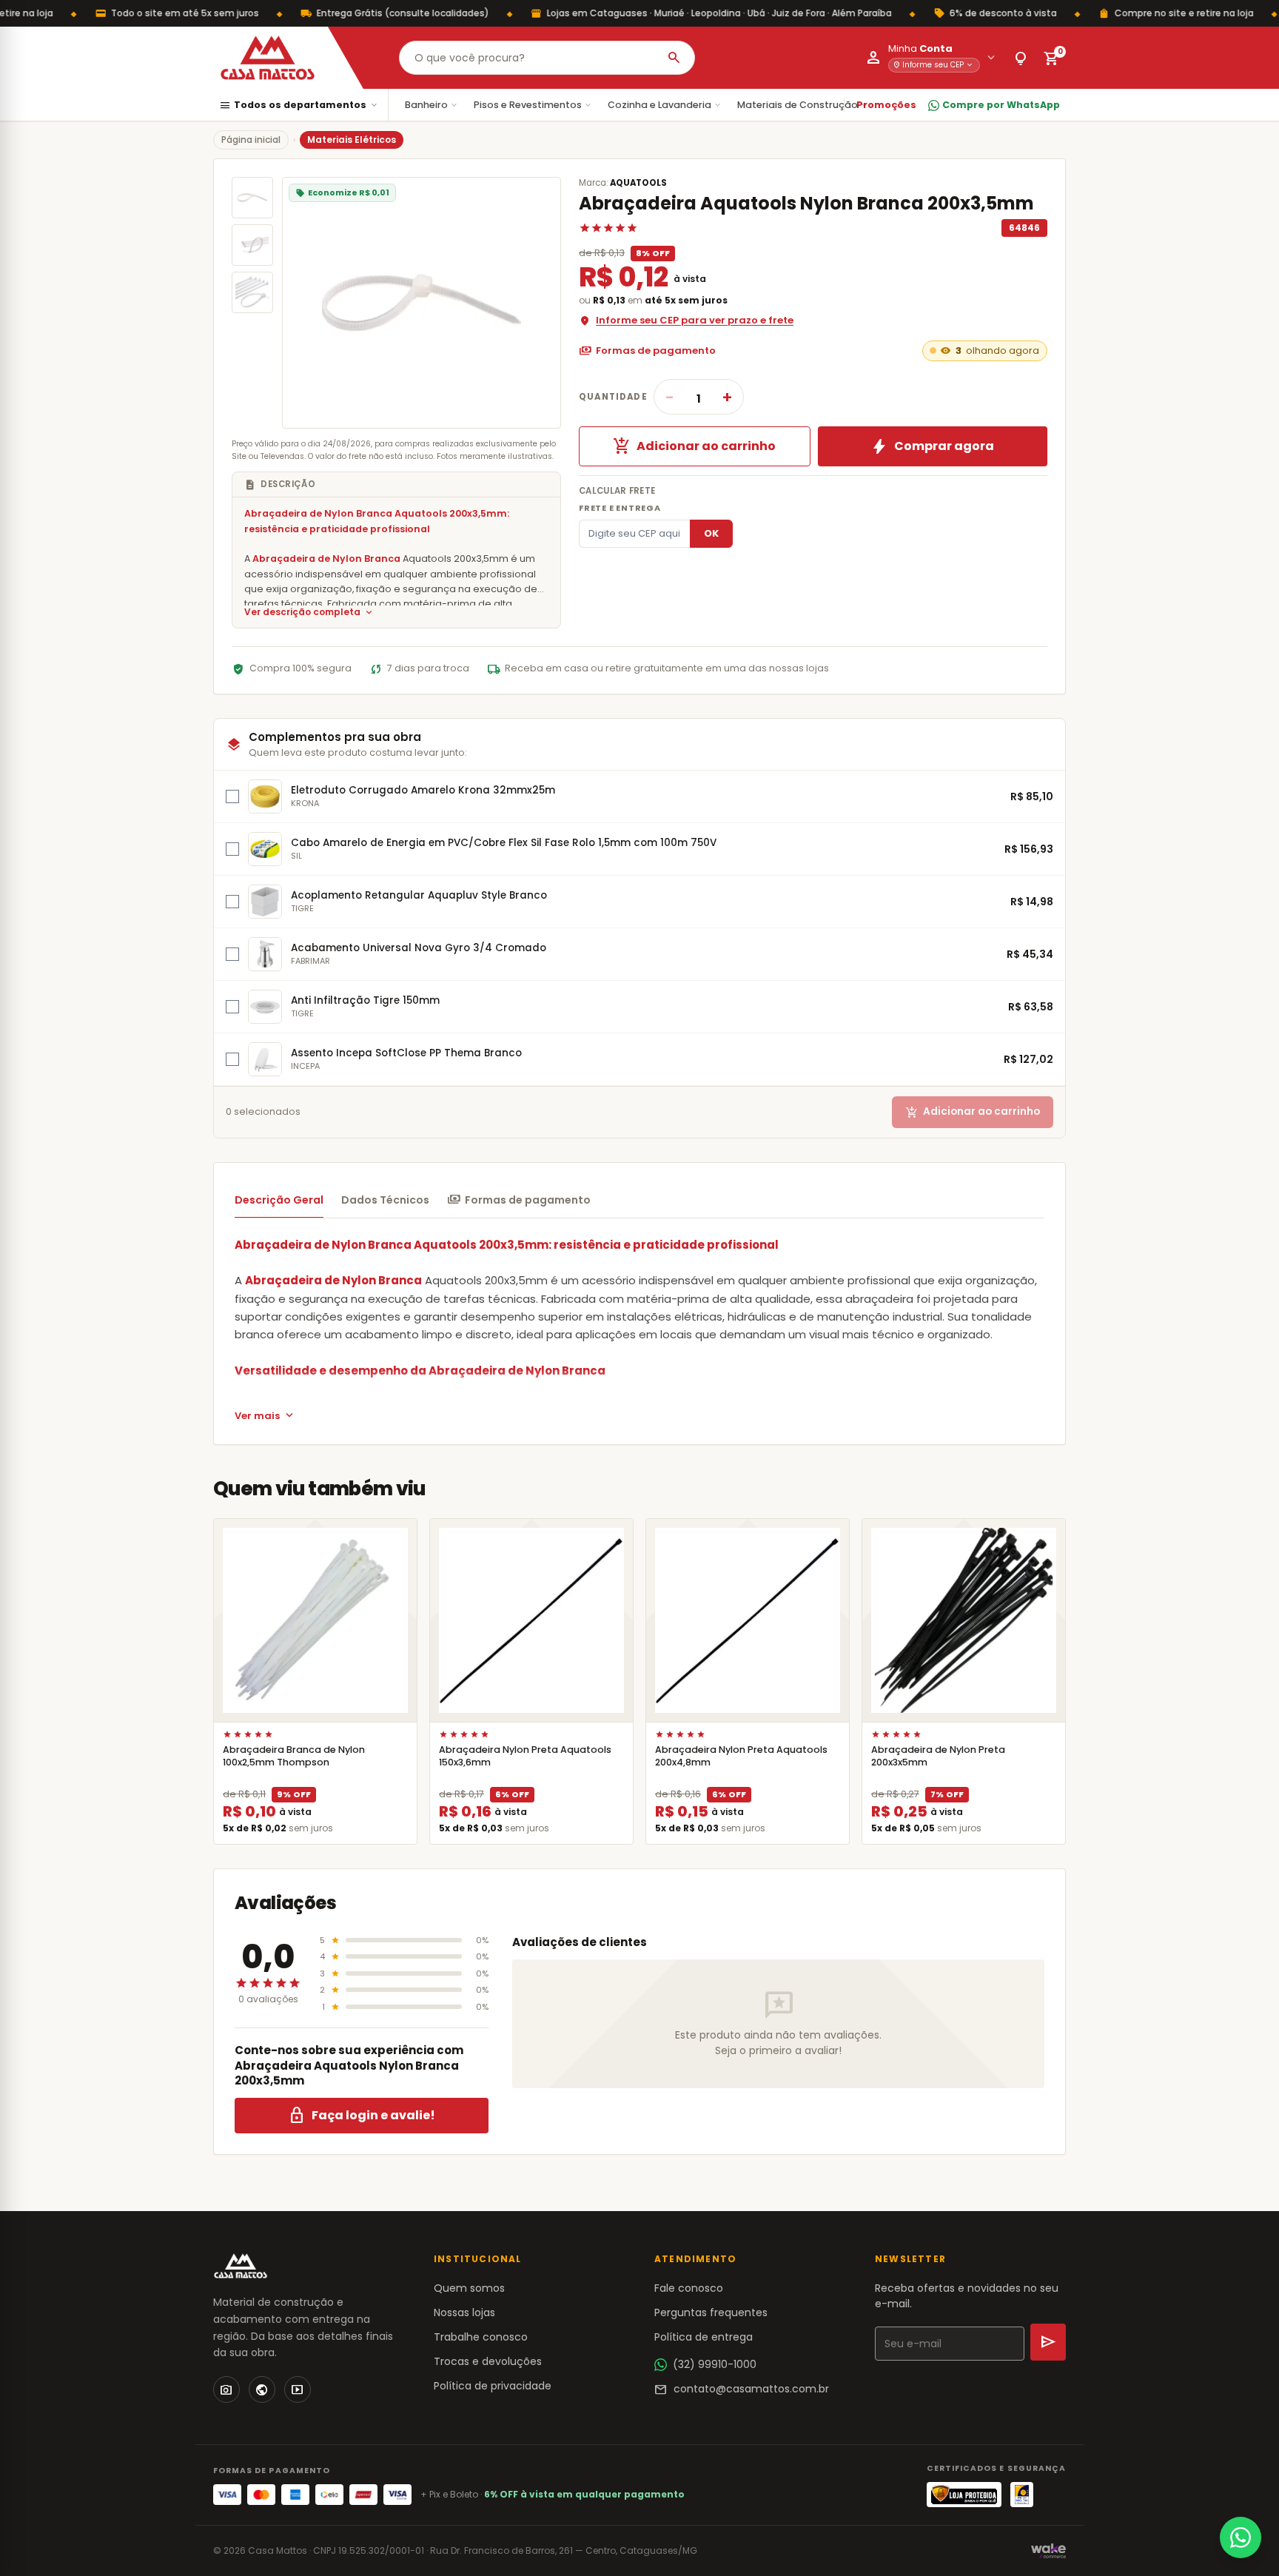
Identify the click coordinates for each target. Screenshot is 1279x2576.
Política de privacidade (493, 2386)
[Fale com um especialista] (1241, 2538)
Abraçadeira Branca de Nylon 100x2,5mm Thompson (294, 1756)
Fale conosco (689, 2288)
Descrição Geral (279, 1200)
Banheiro (432, 105)
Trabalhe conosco (481, 2337)
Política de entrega (704, 2337)
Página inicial (251, 140)
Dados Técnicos (385, 1200)
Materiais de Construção (803, 105)
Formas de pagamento (647, 351)
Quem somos (469, 2288)
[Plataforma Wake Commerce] (1048, 2551)
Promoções (886, 105)
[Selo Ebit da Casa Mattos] (1022, 2495)
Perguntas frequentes (711, 2312)
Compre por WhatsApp (1001, 105)
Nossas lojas (464, 2312)
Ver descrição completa (309, 613)
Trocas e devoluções (488, 2361)
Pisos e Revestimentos (533, 105)
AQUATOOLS (638, 183)
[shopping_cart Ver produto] (315, 1620)
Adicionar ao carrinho (694, 446)
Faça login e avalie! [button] (362, 2116)
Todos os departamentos (299, 105)
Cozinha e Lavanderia (665, 105)
